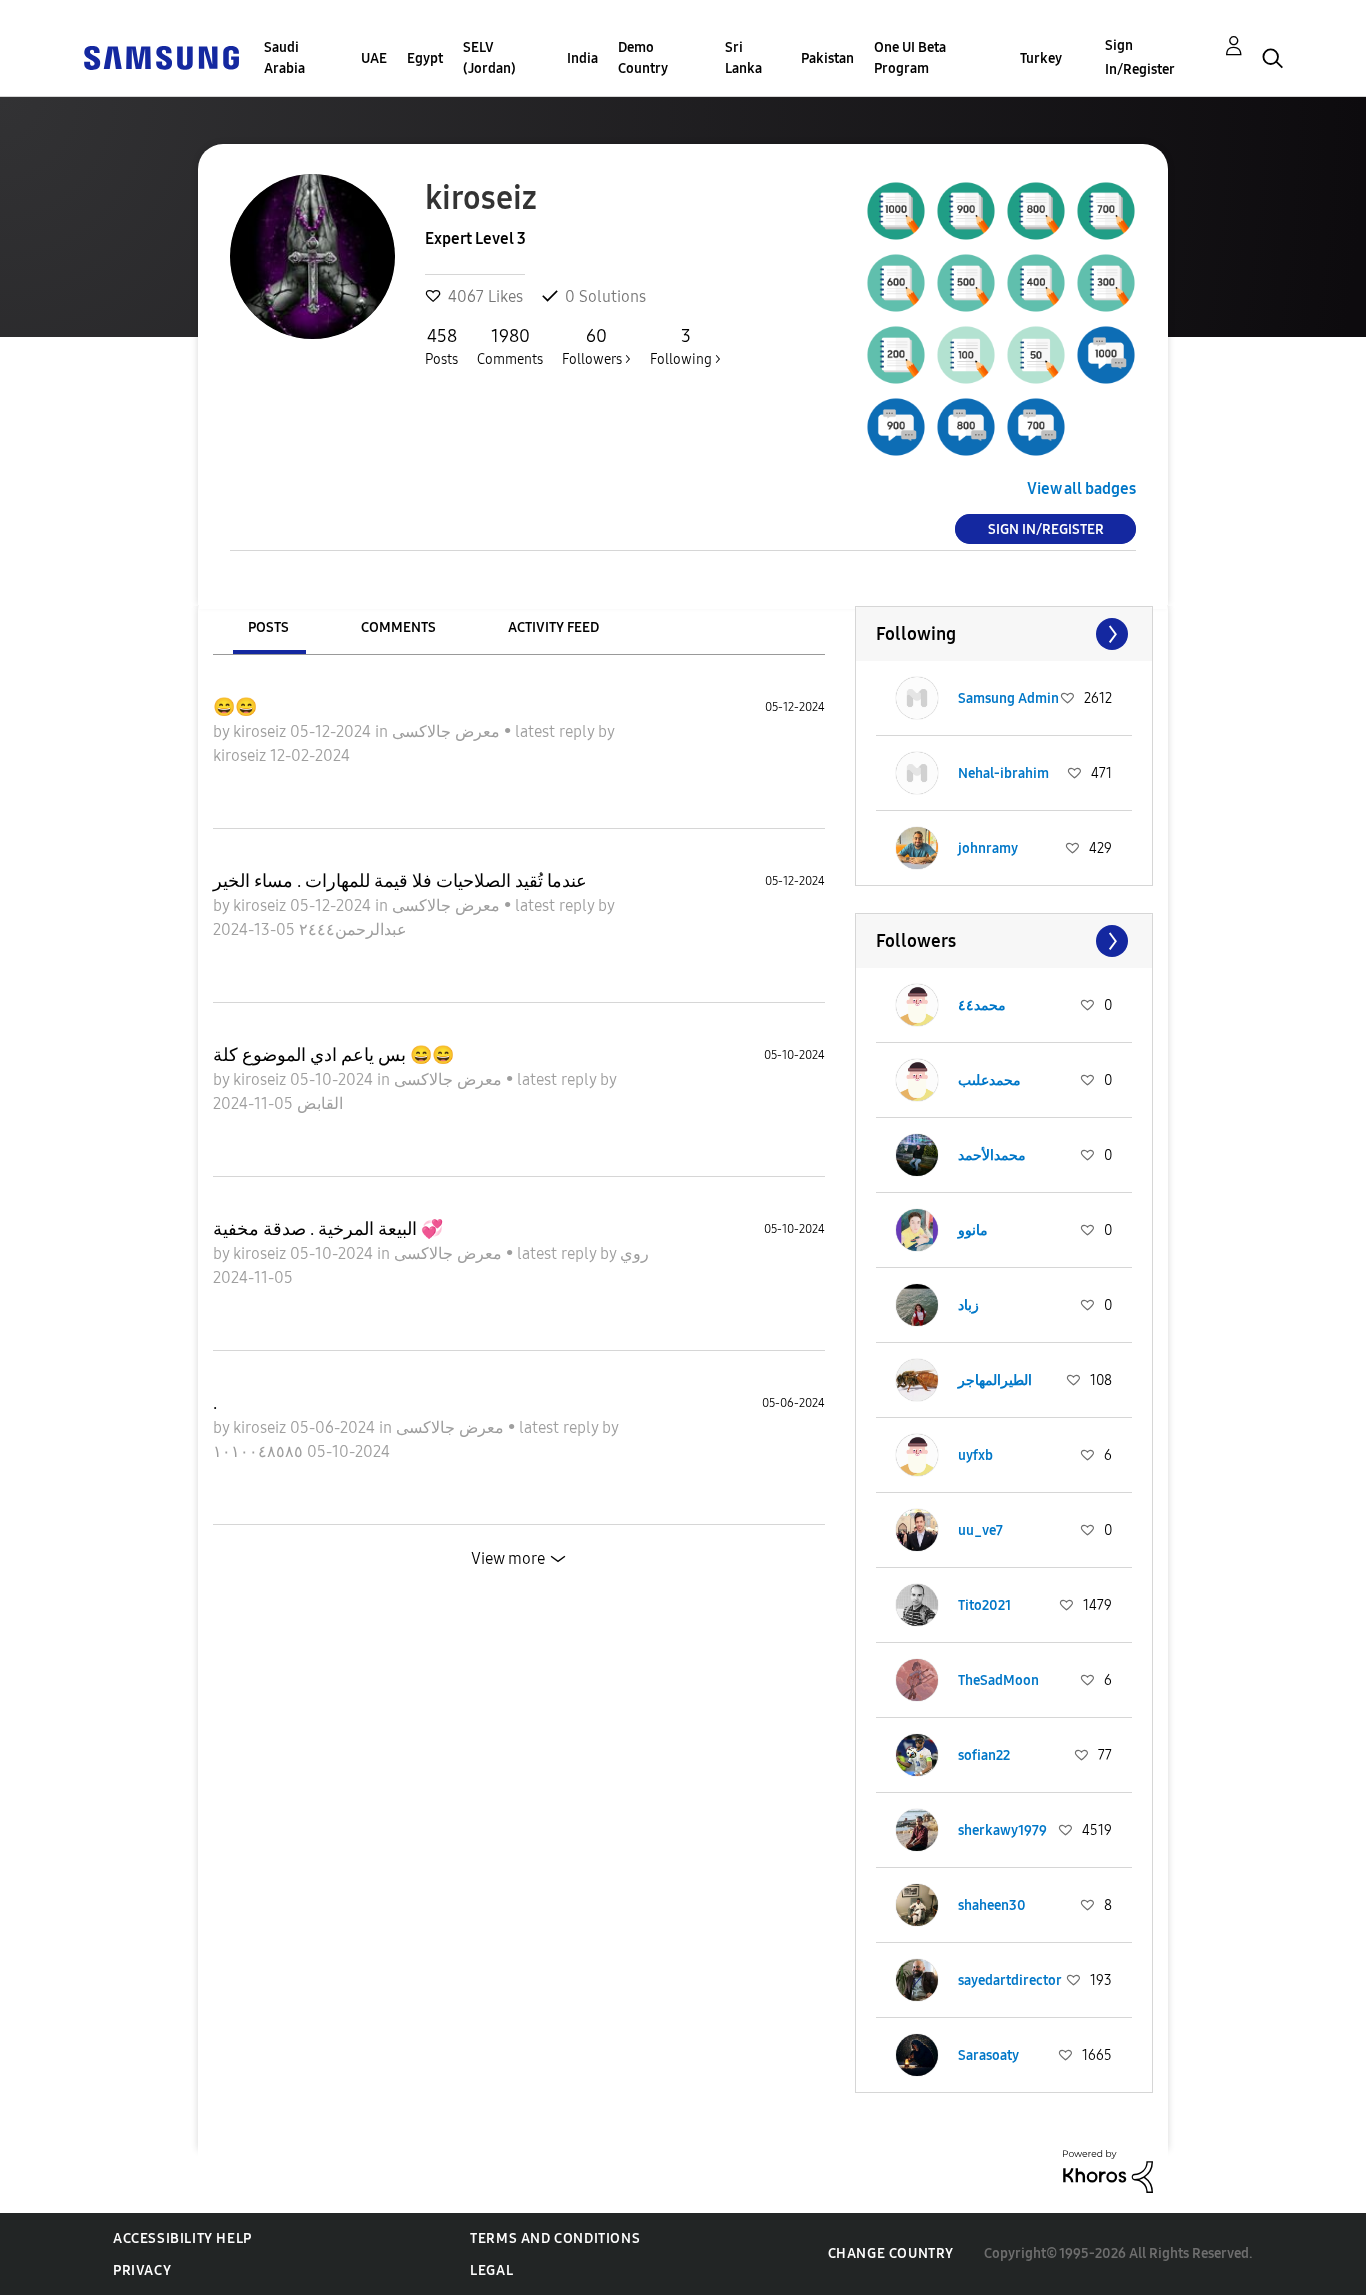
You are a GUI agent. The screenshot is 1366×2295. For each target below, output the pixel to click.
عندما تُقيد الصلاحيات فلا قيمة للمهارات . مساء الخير (400, 881)
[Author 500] (966, 283)
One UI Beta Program (910, 58)
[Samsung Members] (161, 56)
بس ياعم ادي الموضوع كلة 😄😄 (333, 1055)
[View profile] (917, 698)
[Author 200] (896, 355)
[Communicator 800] (966, 427)
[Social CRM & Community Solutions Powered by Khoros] (1108, 2170)
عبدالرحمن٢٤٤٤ (351, 929)
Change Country (891, 2253)
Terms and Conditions (555, 2238)
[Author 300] (1106, 283)
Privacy (142, 2270)
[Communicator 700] (1036, 427)
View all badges (1081, 488)
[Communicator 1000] (1106, 355)
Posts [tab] (268, 627)
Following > (685, 346)
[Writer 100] (966, 355)
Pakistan (827, 58)
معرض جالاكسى (448, 731)
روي (634, 1253)
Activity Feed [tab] (553, 627)
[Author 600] (896, 283)
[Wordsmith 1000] (896, 211)
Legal (491, 2270)
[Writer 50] (1036, 355)
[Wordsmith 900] (966, 211)
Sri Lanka (743, 58)
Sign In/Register (1140, 57)
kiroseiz (261, 731)
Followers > (596, 346)
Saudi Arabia (284, 58)
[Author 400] (1036, 283)
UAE (374, 58)
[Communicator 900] (896, 427)
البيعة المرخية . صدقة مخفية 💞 (328, 1229)
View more (508, 1558)
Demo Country (643, 58)
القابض (318, 1103)
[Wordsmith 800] (1036, 211)
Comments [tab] (398, 627)
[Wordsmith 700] (1106, 211)
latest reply (556, 731)
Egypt (425, 58)
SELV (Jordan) (489, 58)
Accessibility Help (182, 2238)
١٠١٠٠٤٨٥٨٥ (260, 1451)
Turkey (1041, 58)
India (582, 58)
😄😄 (235, 707)
